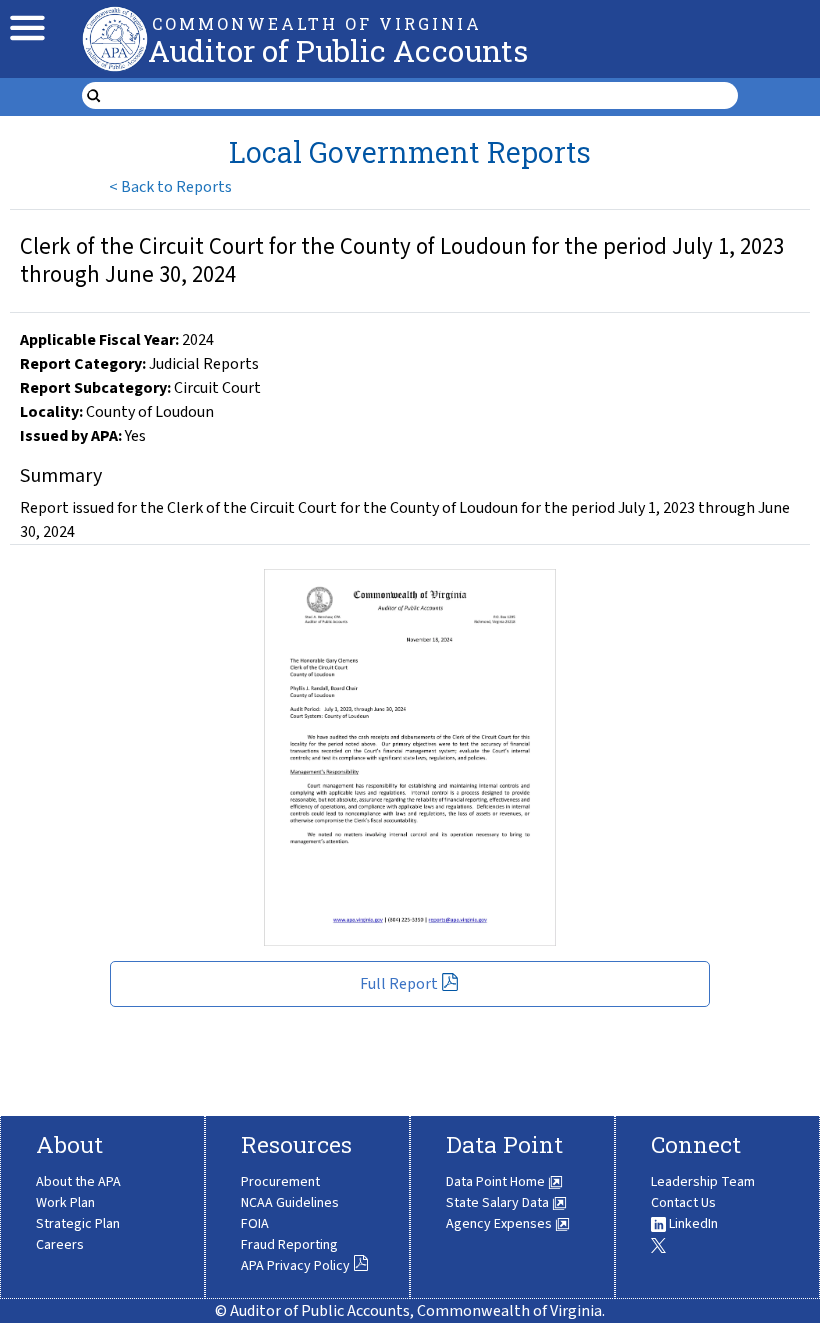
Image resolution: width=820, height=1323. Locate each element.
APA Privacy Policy (295, 1266)
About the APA (78, 1182)
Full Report (399, 984)
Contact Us (683, 1203)
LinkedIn (692, 1224)
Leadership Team (703, 1182)
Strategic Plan (78, 1224)
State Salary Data (499, 1203)
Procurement (280, 1182)
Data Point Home (497, 1182)
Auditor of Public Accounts (338, 50)
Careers (60, 1245)
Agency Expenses (500, 1224)
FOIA (255, 1224)
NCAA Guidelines (290, 1203)
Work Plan (65, 1203)
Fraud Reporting (289, 1245)
